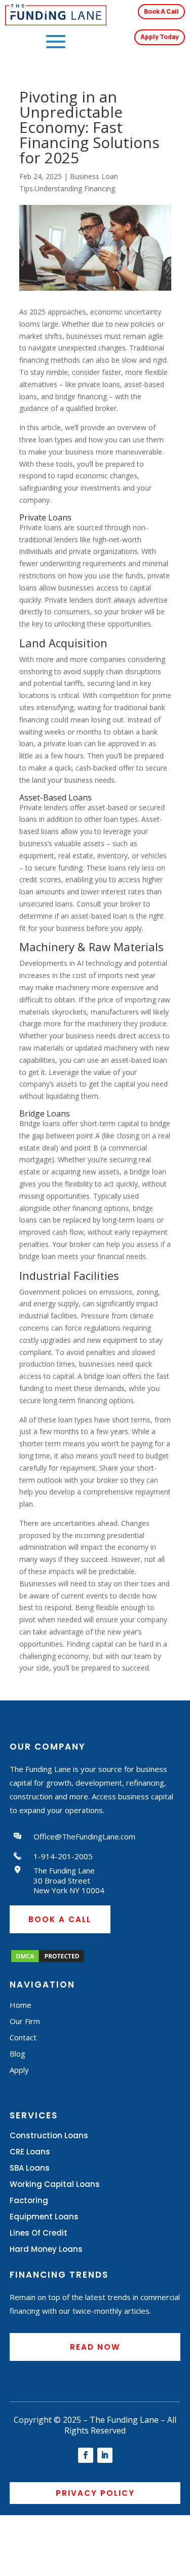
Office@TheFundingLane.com (84, 1836)
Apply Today (160, 37)
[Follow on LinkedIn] (105, 2455)
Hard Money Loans (46, 2249)
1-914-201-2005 (63, 1856)
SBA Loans (30, 2168)
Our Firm (25, 2021)
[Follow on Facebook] (86, 2455)
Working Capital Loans (55, 2184)
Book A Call (161, 11)
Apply (19, 2070)
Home (21, 2005)
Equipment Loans (44, 2217)
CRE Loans (30, 2152)
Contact (23, 2037)
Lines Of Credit (39, 2233)
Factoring (29, 2200)
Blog (17, 2053)
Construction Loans (49, 2135)
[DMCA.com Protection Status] (48, 1961)
